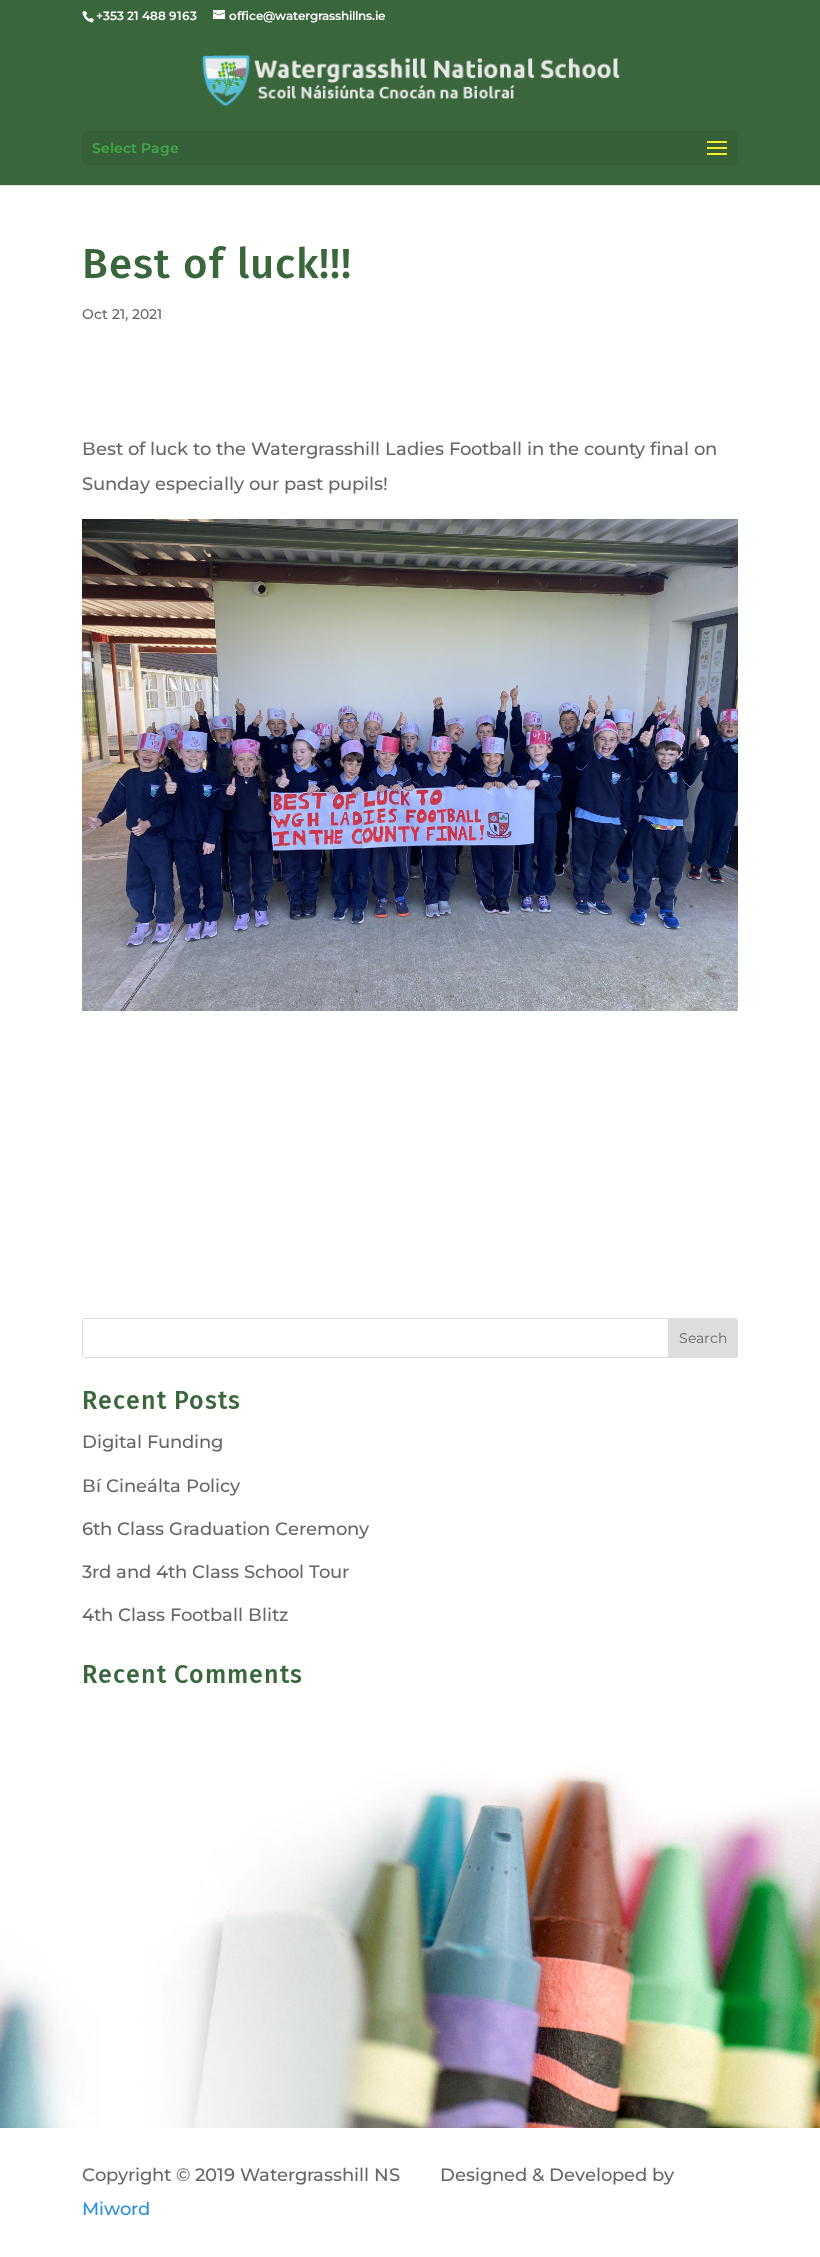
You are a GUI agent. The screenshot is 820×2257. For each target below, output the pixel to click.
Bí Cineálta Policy (161, 1486)
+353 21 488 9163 (146, 15)
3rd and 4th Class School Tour (215, 1572)
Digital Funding (152, 1442)
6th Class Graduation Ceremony (225, 1529)
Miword (116, 2209)
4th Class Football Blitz (185, 1615)
